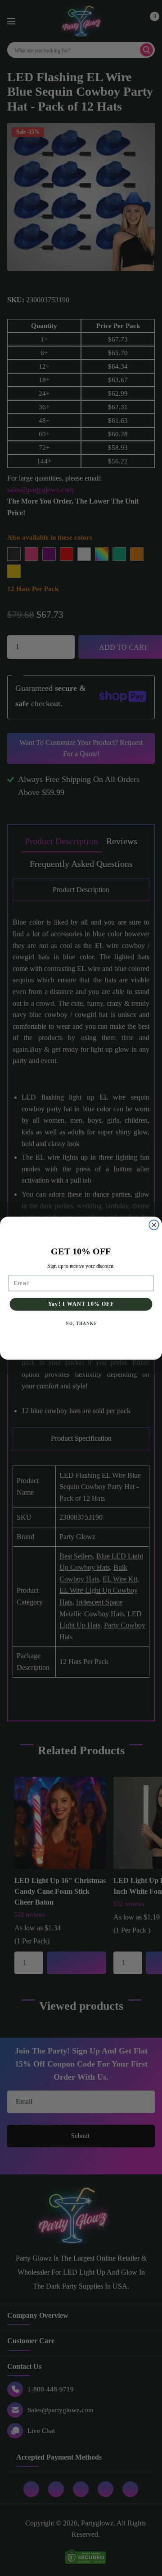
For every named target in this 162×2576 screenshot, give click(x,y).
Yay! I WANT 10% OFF (81, 1304)
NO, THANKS (81, 1323)
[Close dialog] (154, 1225)
